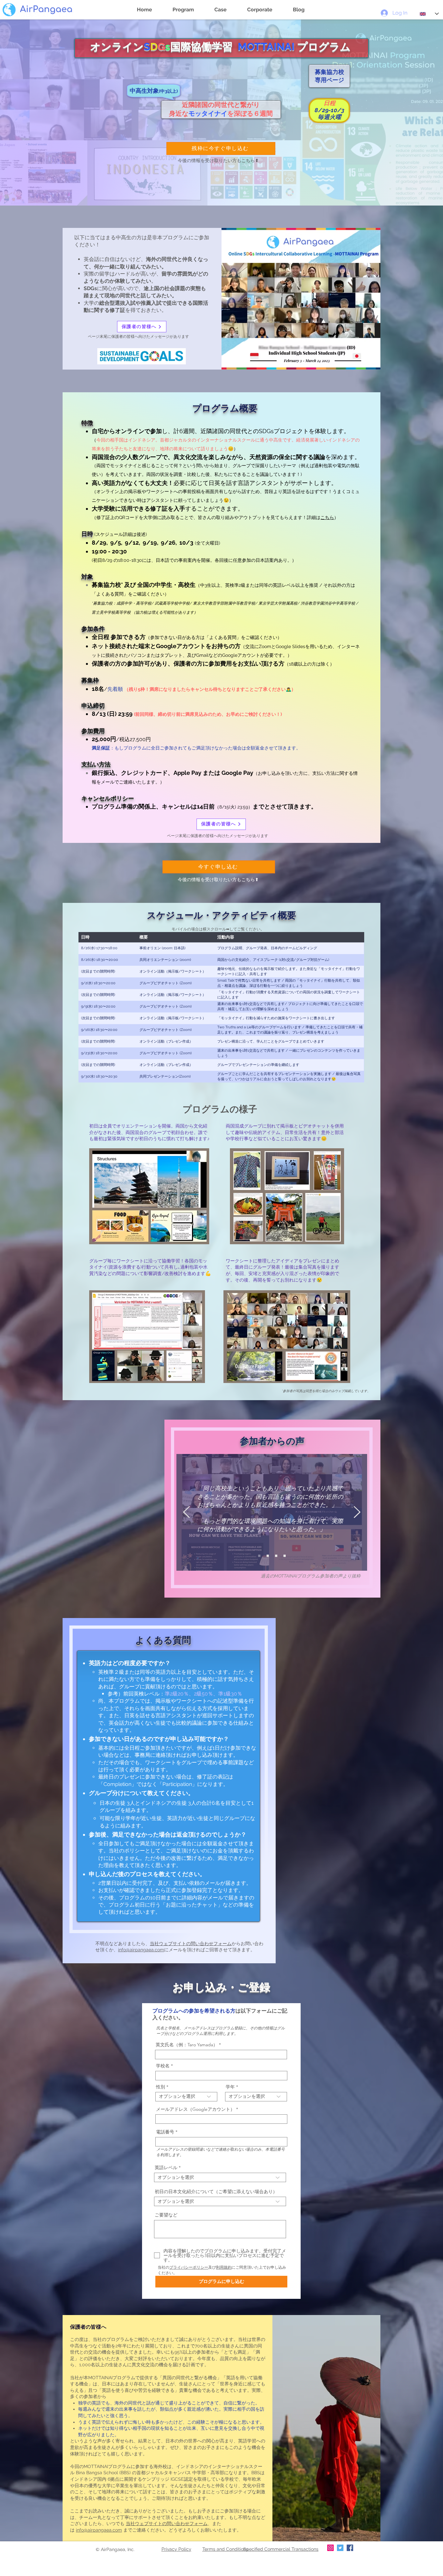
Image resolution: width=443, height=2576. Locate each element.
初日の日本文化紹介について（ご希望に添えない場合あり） (216, 2192)
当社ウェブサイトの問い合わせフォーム (191, 1944)
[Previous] (186, 1513)
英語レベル (166, 2168)
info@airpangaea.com (141, 1950)
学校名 (163, 2066)
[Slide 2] (268, 1556)
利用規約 (224, 2267)
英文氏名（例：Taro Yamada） (187, 2045)
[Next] (357, 1513)
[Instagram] (330, 2548)
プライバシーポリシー (189, 2267)
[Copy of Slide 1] (259, 1556)
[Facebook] (350, 2548)
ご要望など (166, 2215)
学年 (230, 2087)
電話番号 (165, 2132)
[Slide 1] (276, 1556)
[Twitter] (340, 2548)
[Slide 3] (285, 1556)
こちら (327, 517)
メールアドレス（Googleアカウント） (195, 2109)
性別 (161, 2087)
